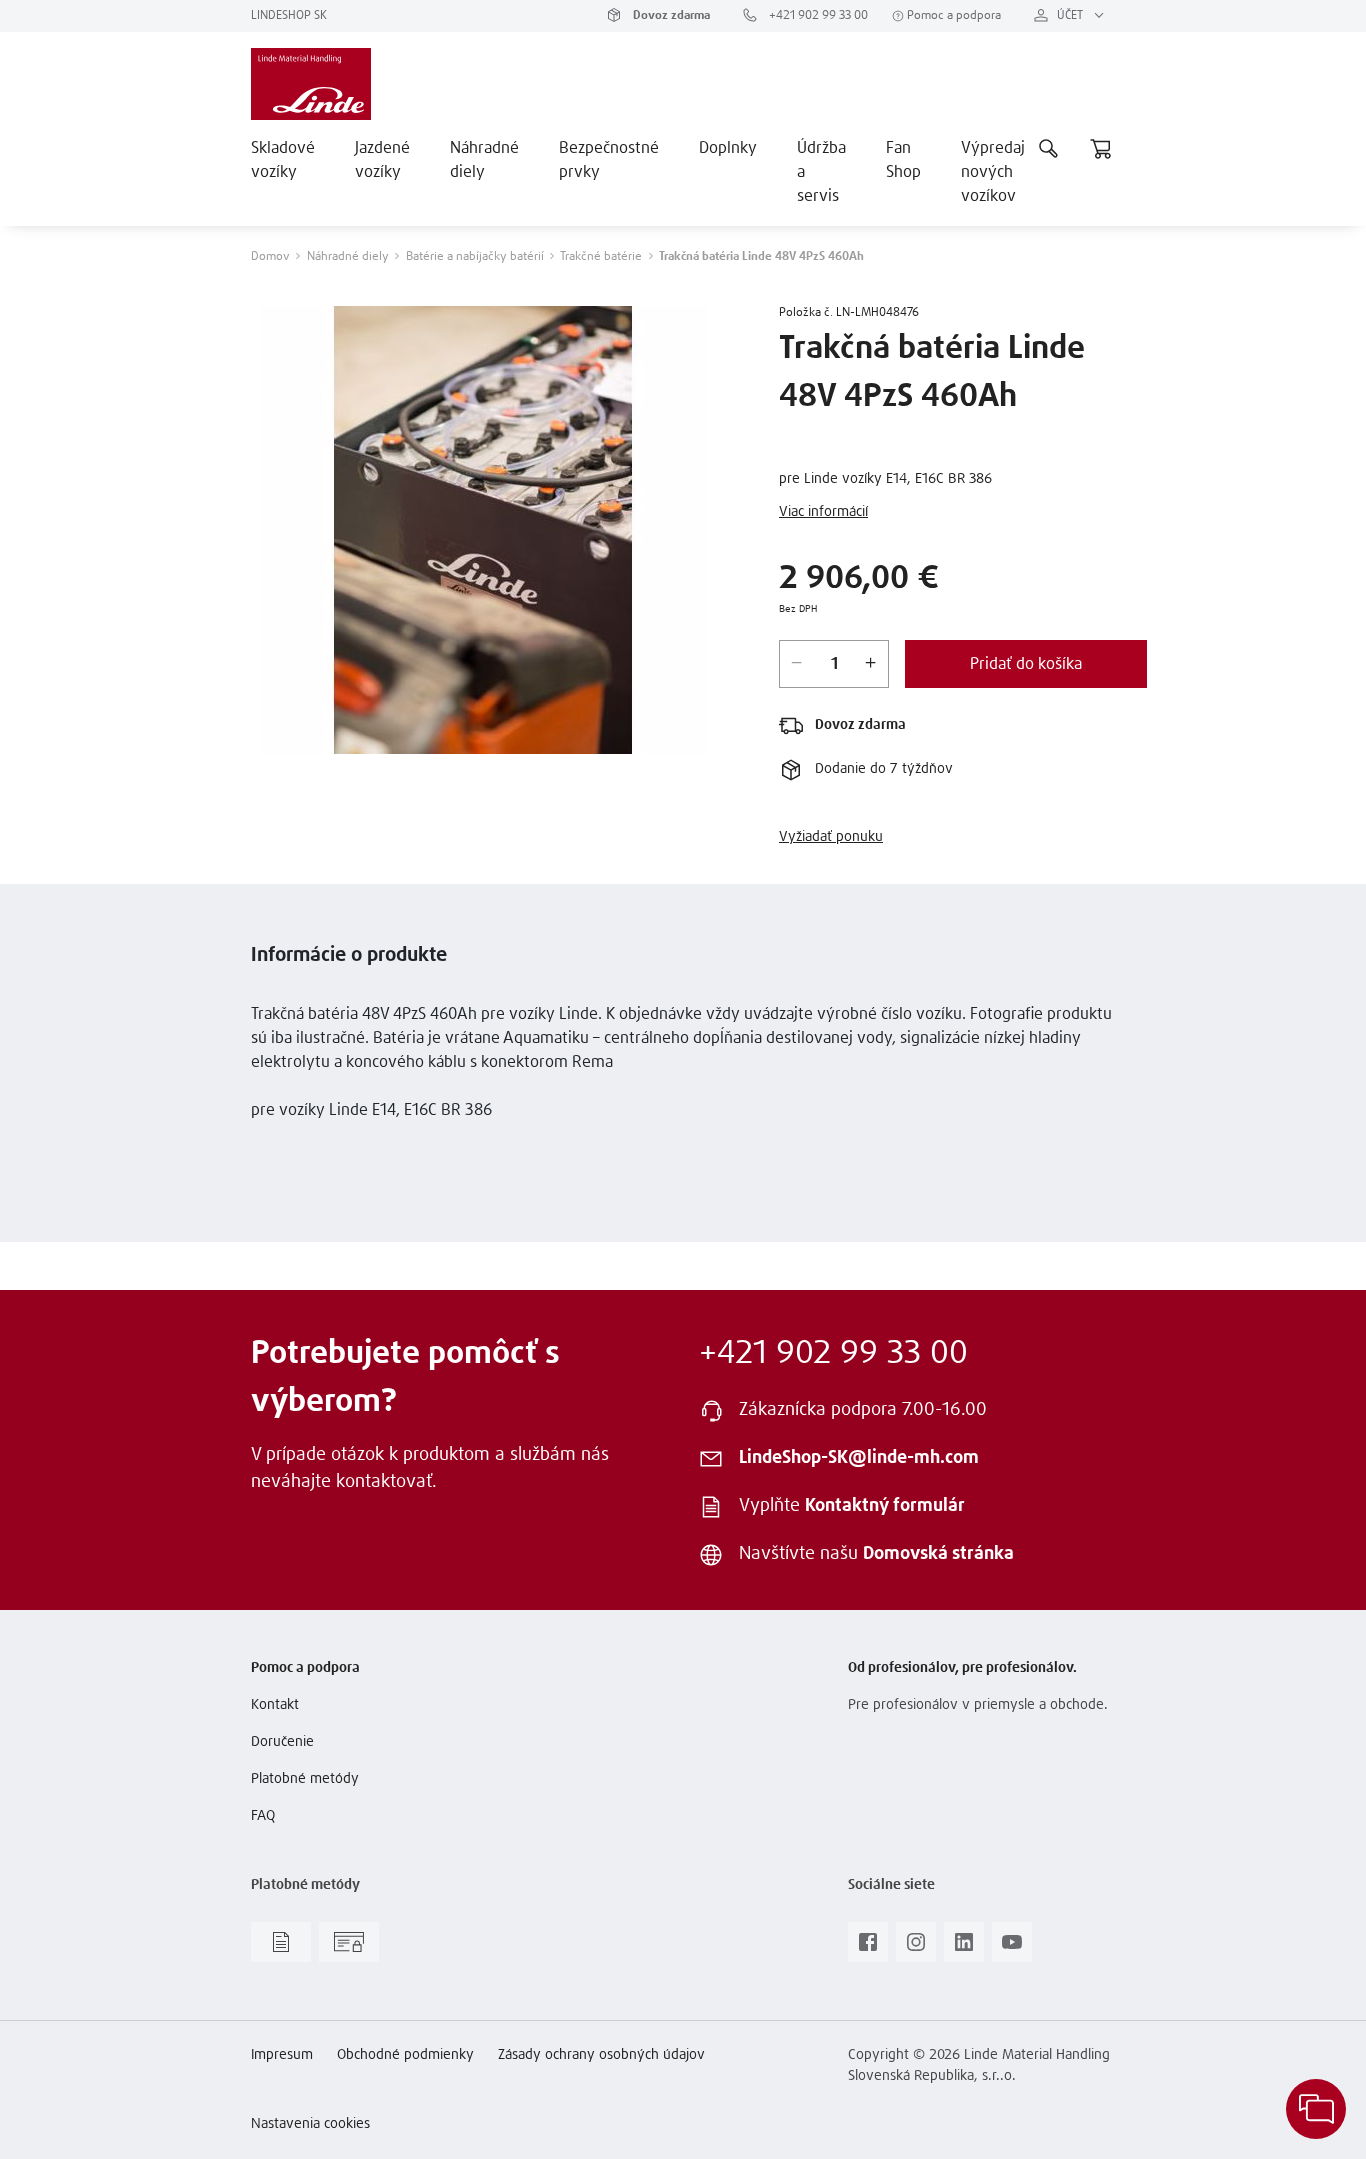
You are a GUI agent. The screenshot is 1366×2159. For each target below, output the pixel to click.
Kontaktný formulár (885, 1506)
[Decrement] (797, 664)
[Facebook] (868, 1948)
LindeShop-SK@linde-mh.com (859, 1458)
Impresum (282, 2055)
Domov (270, 257)
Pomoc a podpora (952, 16)
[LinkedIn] (964, 1948)
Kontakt (275, 1705)
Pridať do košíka (1026, 664)
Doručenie (282, 1742)
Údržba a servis (821, 172)
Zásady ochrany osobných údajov (601, 2055)
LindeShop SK (289, 16)
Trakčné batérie (601, 257)
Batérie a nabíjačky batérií (475, 257)
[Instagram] (916, 1948)
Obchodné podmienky (405, 2055)
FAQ (263, 1816)
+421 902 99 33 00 (817, 16)
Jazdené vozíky (382, 160)
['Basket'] (1101, 148)
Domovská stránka (938, 1554)
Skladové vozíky (283, 160)
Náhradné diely (484, 160)
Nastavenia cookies (310, 2124)
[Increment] (871, 664)
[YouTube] (1012, 1948)
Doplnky (728, 148)
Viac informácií (823, 512)
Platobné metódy (305, 1779)
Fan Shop (903, 160)
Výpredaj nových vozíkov (993, 172)
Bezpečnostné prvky (609, 160)
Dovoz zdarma (670, 16)
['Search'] (1049, 148)
